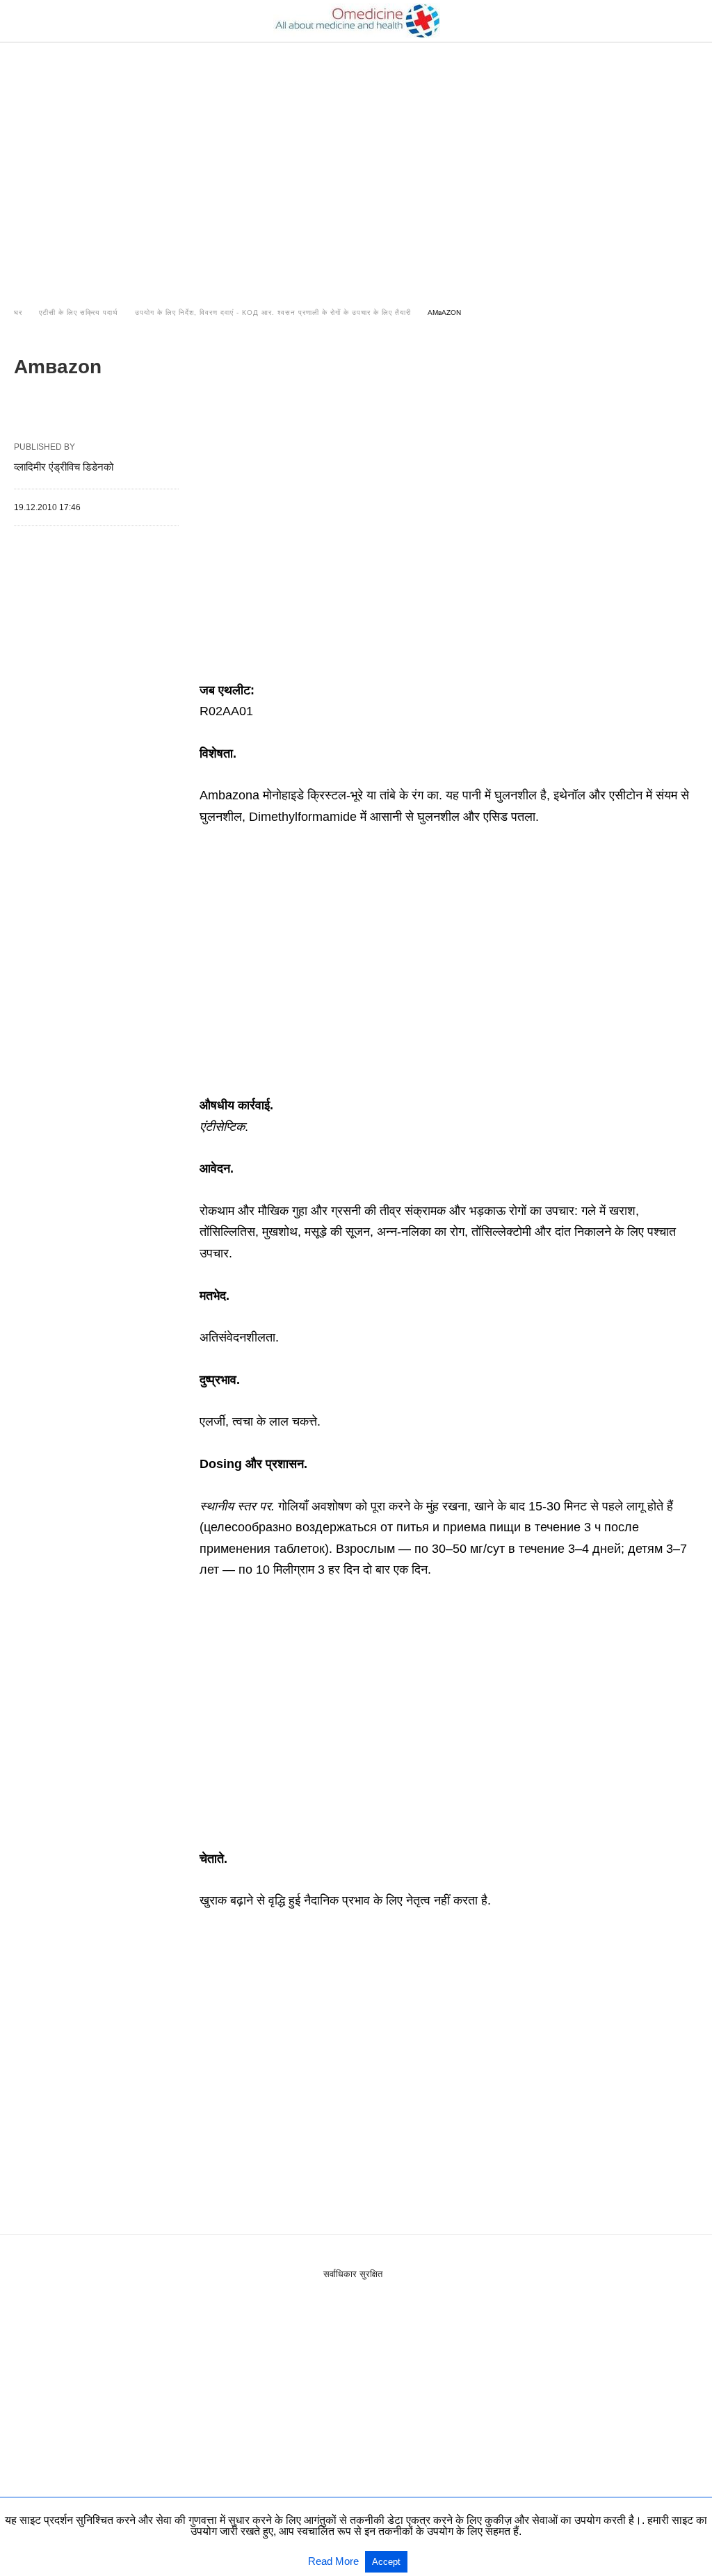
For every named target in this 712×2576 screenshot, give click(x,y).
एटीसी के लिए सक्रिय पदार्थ (79, 312)
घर (18, 312)
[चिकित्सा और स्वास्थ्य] (357, 21)
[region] (356, 161)
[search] (692, 21)
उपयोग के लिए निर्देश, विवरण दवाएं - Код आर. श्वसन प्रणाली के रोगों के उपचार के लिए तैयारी (273, 312)
